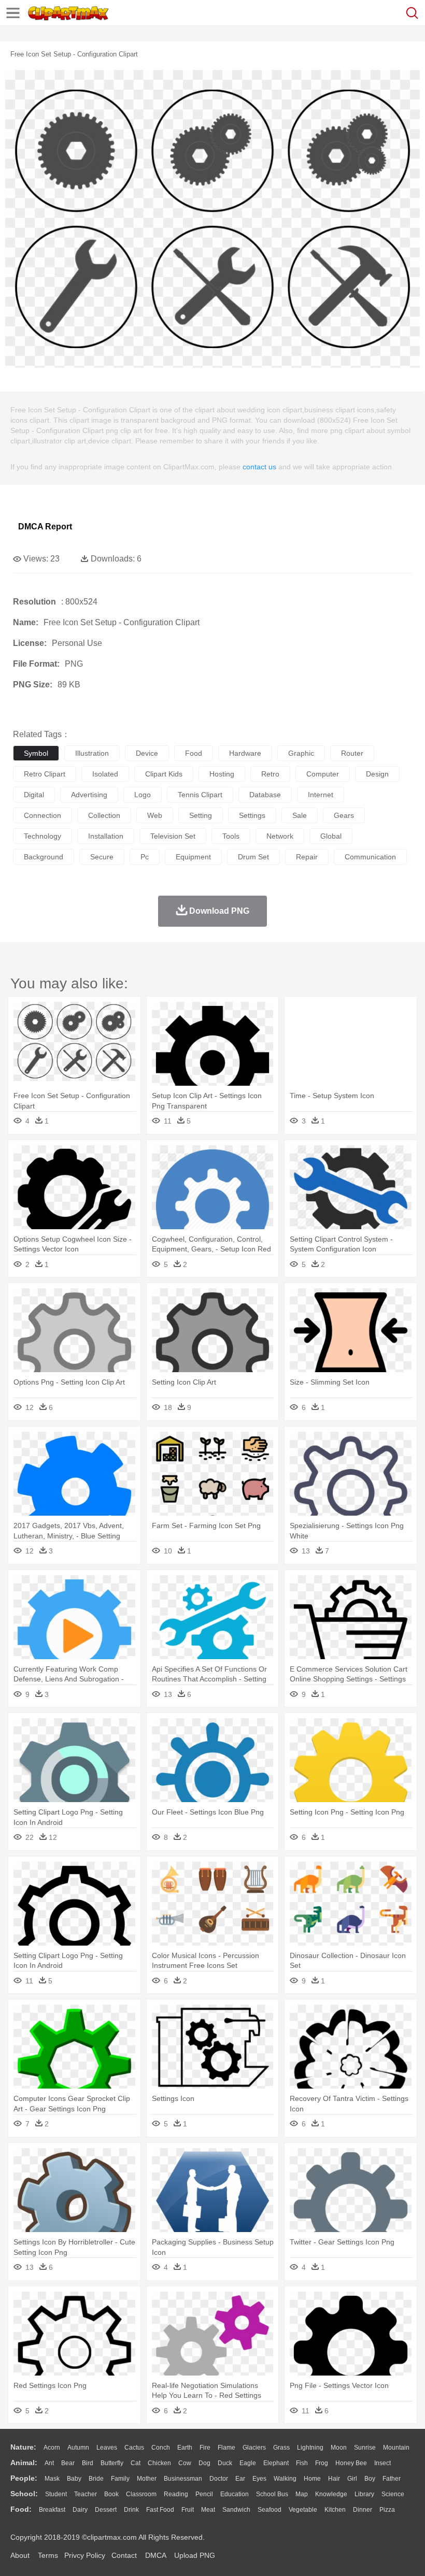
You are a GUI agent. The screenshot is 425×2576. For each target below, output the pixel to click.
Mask (52, 2479)
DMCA (155, 2555)
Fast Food (160, 2510)
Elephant (276, 2463)
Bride (96, 2479)
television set (173, 836)
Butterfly (112, 2463)
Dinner (363, 2510)
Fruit (188, 2510)
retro (270, 774)
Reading (176, 2494)
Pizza (387, 2510)
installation (106, 836)
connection (42, 815)
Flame (226, 2448)
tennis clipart (200, 795)
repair (307, 857)
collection (104, 815)
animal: (24, 2463)
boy (370, 2479)
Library (364, 2494)
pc (145, 857)
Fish (302, 2463)
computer (323, 774)
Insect (382, 2463)
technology (42, 836)
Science (393, 2494)
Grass (281, 2448)
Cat (136, 2463)
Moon (339, 2448)
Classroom (141, 2494)
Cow (185, 2463)
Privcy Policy (85, 2555)
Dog (204, 2463)
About (20, 2555)
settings (252, 815)
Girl (352, 2479)
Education (235, 2494)
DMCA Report (45, 527)
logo (143, 795)
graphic (301, 753)
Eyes (259, 2479)
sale (300, 815)
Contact (124, 2555)
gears (344, 815)
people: (24, 2478)
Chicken (159, 2463)
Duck (225, 2463)
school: (24, 2494)
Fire (205, 2448)
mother (147, 2479)
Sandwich (236, 2510)
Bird (88, 2463)
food (194, 753)
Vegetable (303, 2510)
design (377, 774)
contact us (259, 467)
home (312, 2479)
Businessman (183, 2479)
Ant (49, 2463)
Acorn (52, 2448)
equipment (193, 857)
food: (21, 2509)
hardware (245, 753)
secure (102, 857)
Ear (240, 2479)
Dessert (106, 2510)
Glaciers (254, 2448)
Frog (322, 2463)
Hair (334, 2479)
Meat (208, 2510)
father (392, 2479)
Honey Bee (351, 2463)
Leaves (107, 2448)
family (120, 2479)
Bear (68, 2463)
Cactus (134, 2448)
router (352, 753)
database (265, 795)
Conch (161, 2448)
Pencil (204, 2494)
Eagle (248, 2463)
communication (370, 857)
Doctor (219, 2479)
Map (302, 2494)
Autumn (78, 2448)
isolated (105, 774)
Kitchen (335, 2510)
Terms (48, 2555)
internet (321, 795)
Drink (131, 2510)
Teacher (86, 2494)
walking (285, 2479)
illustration (92, 753)
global (331, 836)
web (155, 815)
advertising (89, 795)
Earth (185, 2448)
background (44, 857)
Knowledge (331, 2494)
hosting (222, 774)
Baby (74, 2479)
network (280, 836)
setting (201, 815)
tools (231, 836)
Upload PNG (195, 2555)
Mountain (396, 2448)
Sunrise (365, 2448)
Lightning (310, 2448)
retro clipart (45, 774)
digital (34, 795)
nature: (23, 2447)
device (147, 753)
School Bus (272, 2494)
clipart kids (164, 774)
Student (56, 2494)
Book (111, 2494)
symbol (36, 753)
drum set (253, 857)
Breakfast (52, 2510)
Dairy (80, 2510)
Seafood (270, 2510)
